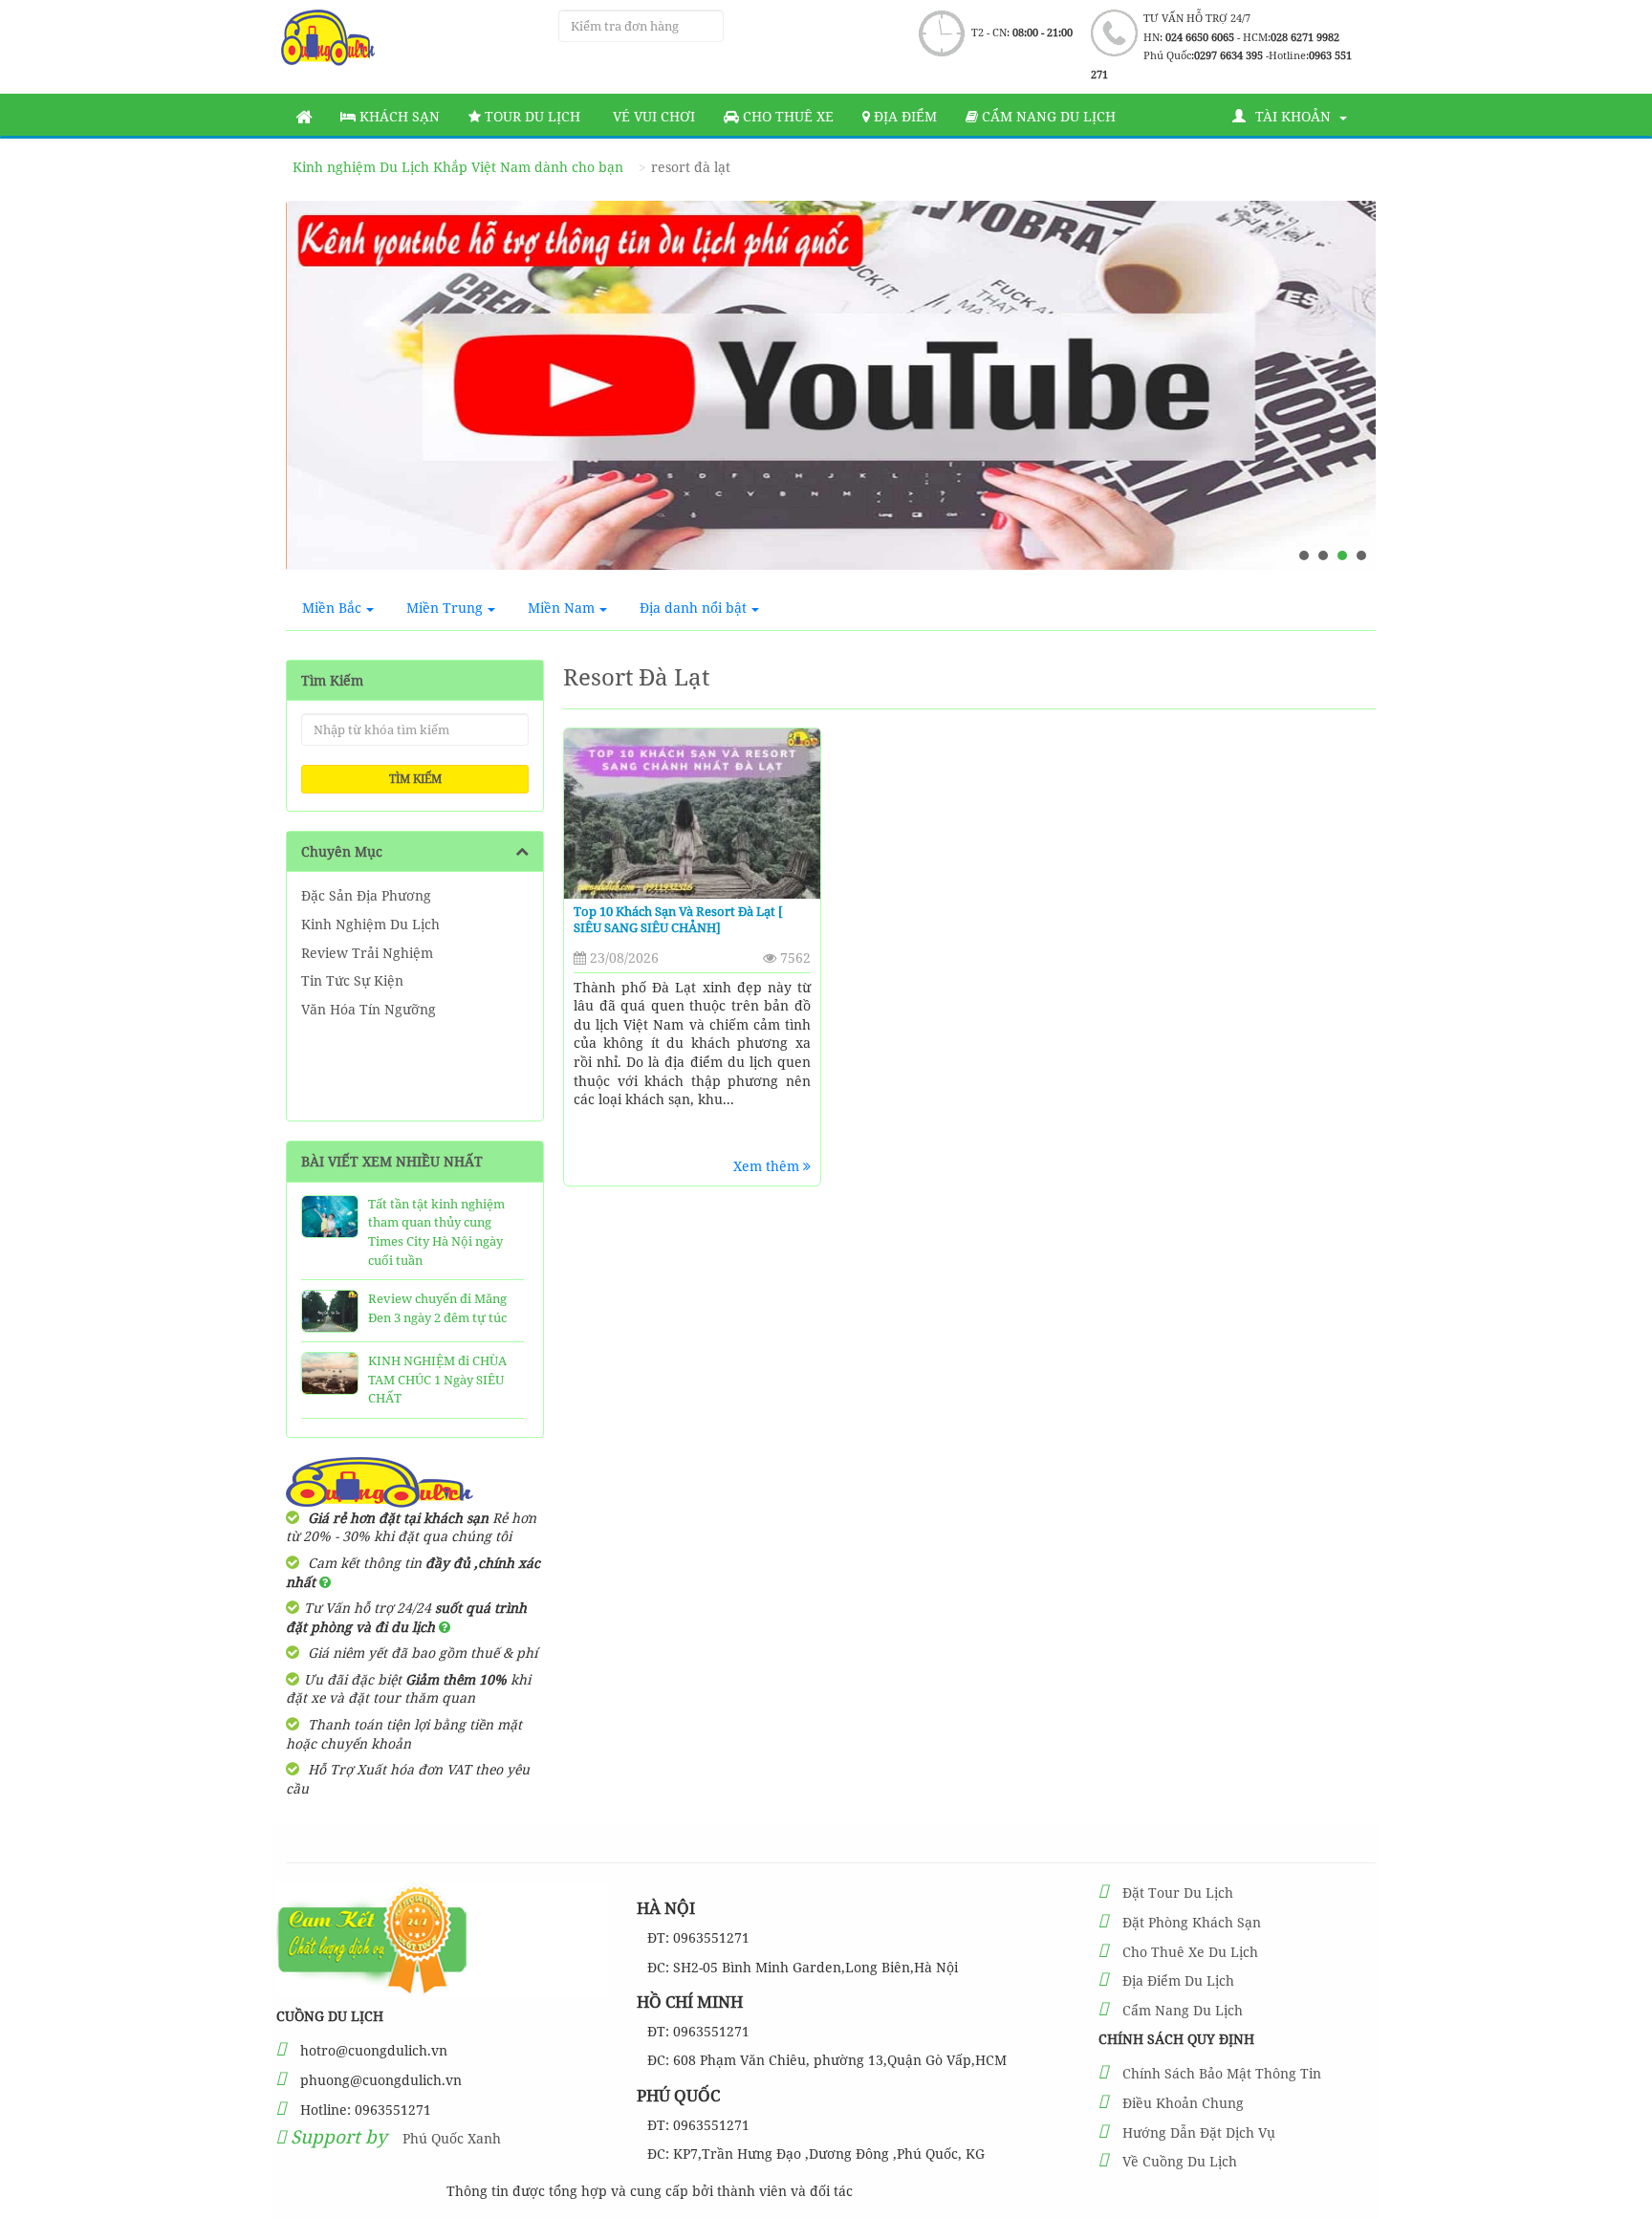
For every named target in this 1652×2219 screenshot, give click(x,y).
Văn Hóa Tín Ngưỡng (369, 1009)
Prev (318, 393)
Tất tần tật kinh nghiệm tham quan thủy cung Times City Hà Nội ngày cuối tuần (436, 1232)
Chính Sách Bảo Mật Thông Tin (1222, 2073)
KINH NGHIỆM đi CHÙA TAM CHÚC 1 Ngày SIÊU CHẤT (437, 1379)
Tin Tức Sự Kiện (352, 980)
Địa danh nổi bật (693, 608)
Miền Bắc (332, 608)
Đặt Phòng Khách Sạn (1192, 1922)
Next (1343, 393)
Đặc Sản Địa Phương (366, 895)
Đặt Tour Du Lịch (1178, 1893)
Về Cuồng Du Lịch (1180, 2161)
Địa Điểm (903, 116)
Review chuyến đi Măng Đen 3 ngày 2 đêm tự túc (437, 1308)
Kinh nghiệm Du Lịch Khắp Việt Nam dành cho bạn (458, 167)
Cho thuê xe (786, 116)
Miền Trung (445, 608)
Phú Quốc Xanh (452, 2138)
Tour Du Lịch (531, 116)
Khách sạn (398, 116)
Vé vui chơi (652, 116)
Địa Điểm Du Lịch (1178, 1980)
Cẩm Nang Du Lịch (1183, 2010)
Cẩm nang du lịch (1047, 116)
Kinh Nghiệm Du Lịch (370, 924)
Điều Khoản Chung (1183, 2103)
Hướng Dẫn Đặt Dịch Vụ (1199, 2132)
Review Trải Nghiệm (367, 953)
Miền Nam (561, 608)
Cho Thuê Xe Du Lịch (1190, 1952)
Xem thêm (768, 1166)
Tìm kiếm (415, 779)
